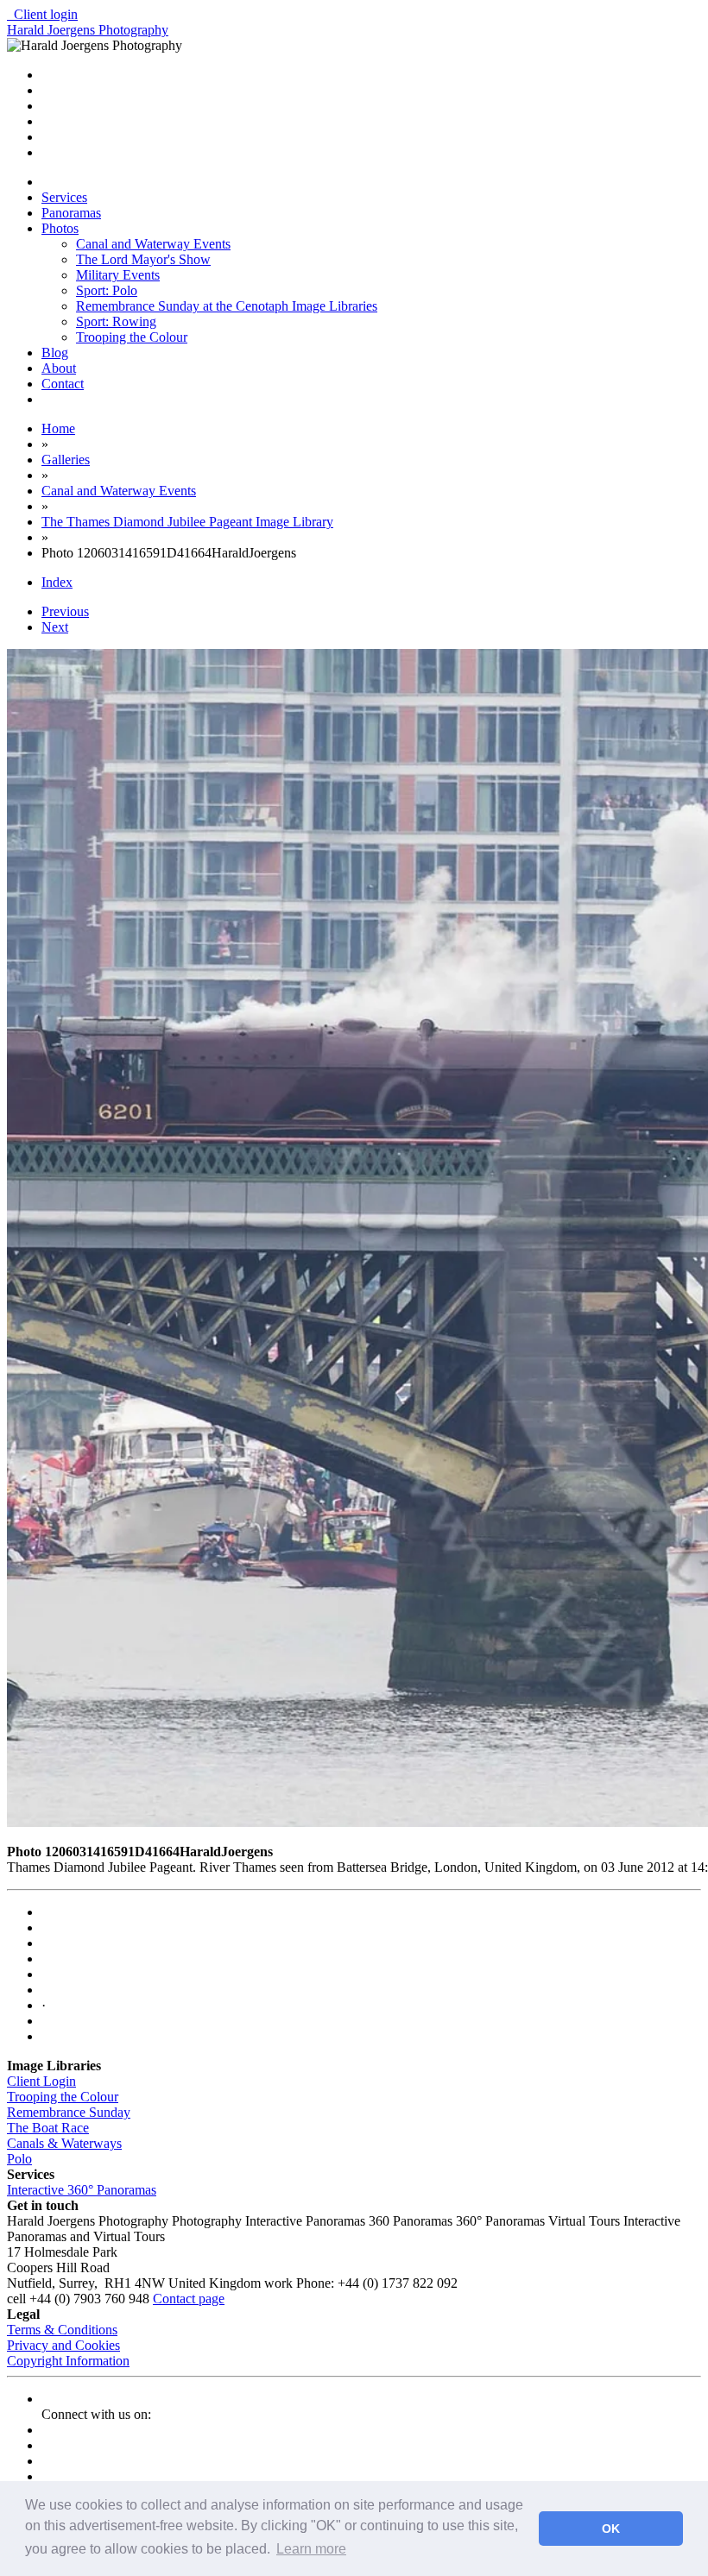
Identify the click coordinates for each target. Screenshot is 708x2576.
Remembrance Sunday (69, 2112)
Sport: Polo (107, 290)
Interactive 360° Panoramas (82, 2190)
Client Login (41, 2081)
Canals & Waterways (64, 2143)
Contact (63, 384)
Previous (65, 611)
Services (64, 197)
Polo (19, 2159)
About (59, 368)
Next (55, 627)
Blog (55, 353)
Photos (60, 228)
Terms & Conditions (62, 2330)
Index (57, 582)
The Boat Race (48, 2128)
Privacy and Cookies (63, 2345)
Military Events (118, 275)
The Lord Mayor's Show (143, 259)
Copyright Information (68, 2361)
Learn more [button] (311, 2549)
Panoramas (71, 213)
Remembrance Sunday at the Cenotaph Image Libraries (227, 306)
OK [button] (611, 2529)
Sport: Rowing (116, 321)
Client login (42, 14)
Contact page (189, 2299)
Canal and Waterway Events (153, 244)
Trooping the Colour (132, 337)
